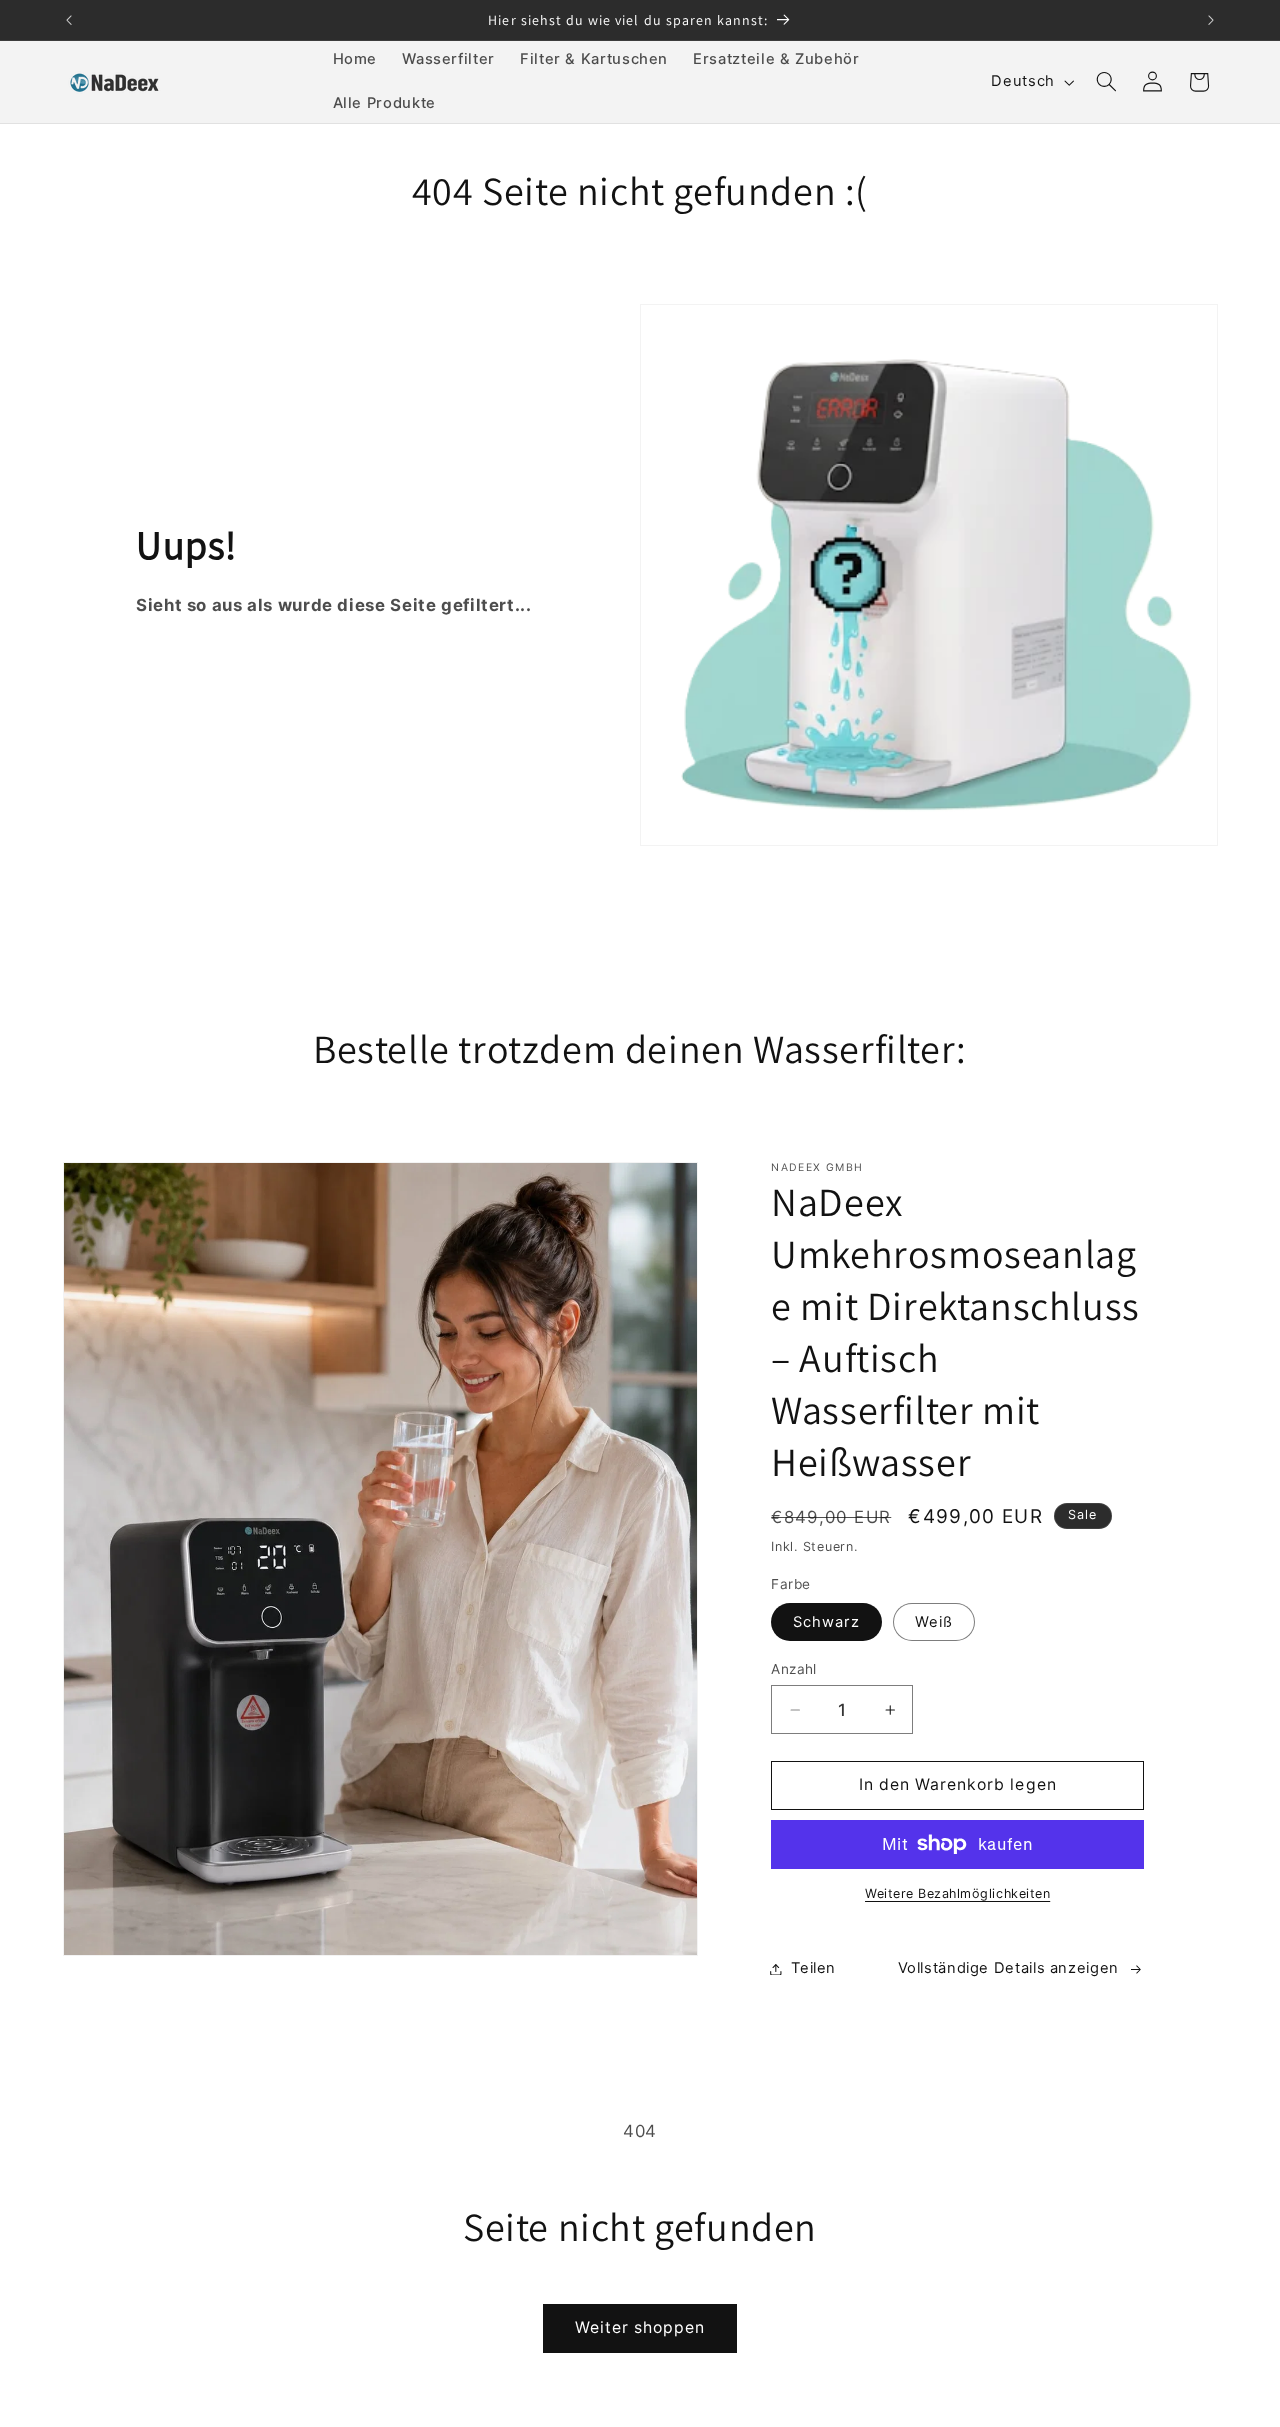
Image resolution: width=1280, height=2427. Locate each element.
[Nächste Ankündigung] (1211, 20)
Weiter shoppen (640, 2327)
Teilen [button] (813, 1968)
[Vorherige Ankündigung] (69, 20)
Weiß (934, 1622)
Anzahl (794, 1669)
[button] (1106, 82)
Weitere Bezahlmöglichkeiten (957, 1893)
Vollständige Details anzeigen (1008, 1968)
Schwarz (826, 1622)
